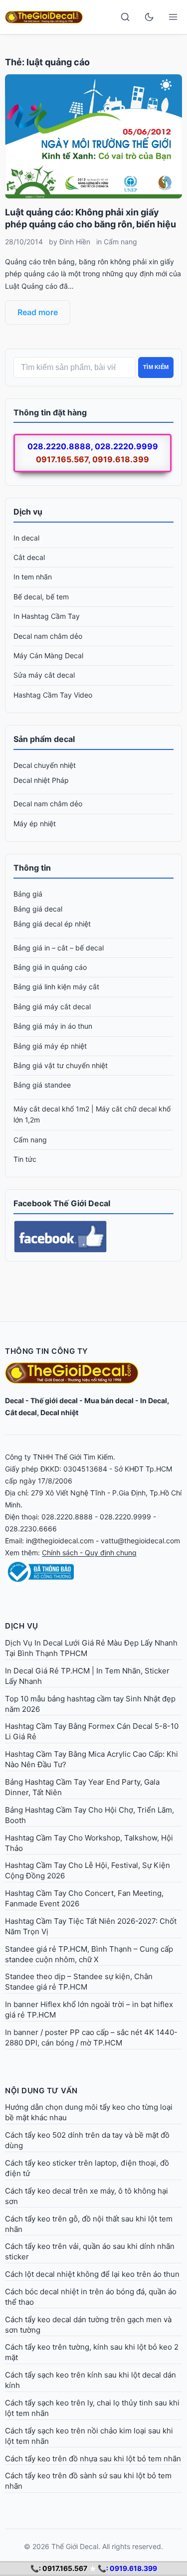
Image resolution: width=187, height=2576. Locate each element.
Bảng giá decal (38, 909)
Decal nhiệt (59, 1412)
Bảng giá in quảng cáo (50, 967)
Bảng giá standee (42, 1085)
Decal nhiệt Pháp (41, 780)
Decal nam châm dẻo (48, 636)
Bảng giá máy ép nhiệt (50, 1046)
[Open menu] (173, 17)
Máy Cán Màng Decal (48, 655)
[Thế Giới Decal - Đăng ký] (93, 1572)
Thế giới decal (54, 1400)
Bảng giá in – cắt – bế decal (59, 948)
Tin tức (25, 1159)
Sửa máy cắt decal (44, 675)
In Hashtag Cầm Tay (47, 616)
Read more (38, 312)
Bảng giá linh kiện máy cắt (56, 987)
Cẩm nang (120, 242)
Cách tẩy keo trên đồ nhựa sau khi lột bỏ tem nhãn (93, 2459)
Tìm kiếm (156, 367)
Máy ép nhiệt (35, 824)
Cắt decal (29, 557)
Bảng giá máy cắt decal (52, 1007)
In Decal (154, 1400)
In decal (26, 538)
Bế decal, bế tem (41, 597)
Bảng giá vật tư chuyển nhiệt (61, 1065)
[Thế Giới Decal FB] (93, 1237)
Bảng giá (28, 894)
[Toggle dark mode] (149, 17)
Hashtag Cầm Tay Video (53, 695)
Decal (14, 1400)
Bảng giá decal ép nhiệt (52, 924)
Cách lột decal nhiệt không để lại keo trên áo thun (92, 2274)
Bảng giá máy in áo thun (53, 1026)
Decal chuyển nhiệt (45, 765)
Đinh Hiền (75, 242)
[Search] (125, 17)
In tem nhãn (33, 577)
